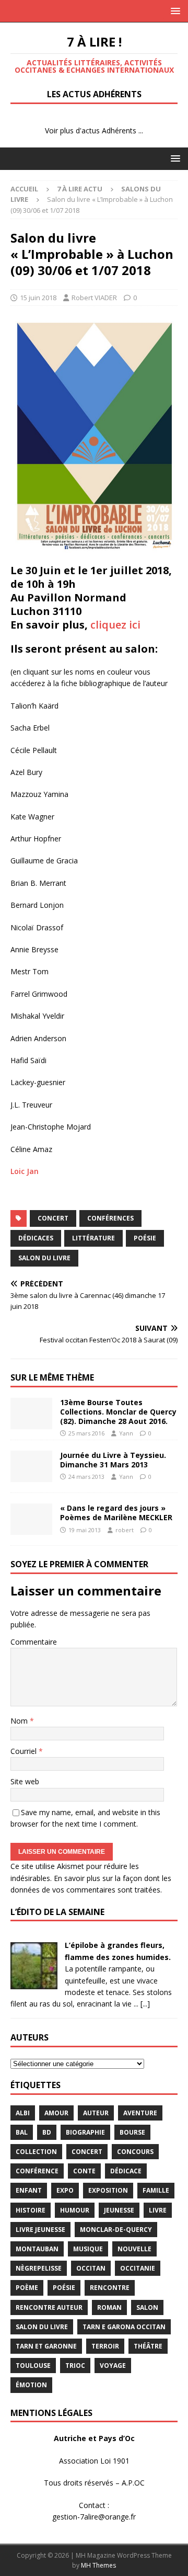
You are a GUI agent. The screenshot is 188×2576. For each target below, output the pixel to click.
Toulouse (33, 2366)
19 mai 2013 (85, 1530)
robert (125, 1530)
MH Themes (98, 2565)
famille (156, 2190)
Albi (23, 2113)
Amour (56, 2113)
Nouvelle (134, 2249)
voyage (113, 2366)
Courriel (25, 1751)
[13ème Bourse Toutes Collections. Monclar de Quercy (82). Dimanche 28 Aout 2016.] (31, 1414)
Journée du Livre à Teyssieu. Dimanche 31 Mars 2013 (113, 1460)
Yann (126, 1433)
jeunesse (119, 2210)
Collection (36, 2152)
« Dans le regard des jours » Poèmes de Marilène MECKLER (116, 1513)
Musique (88, 2249)
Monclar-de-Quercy (116, 2230)
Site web (25, 1781)
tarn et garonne (46, 2346)
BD (47, 2132)
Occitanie (138, 2268)
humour (75, 2210)
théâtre (148, 2346)
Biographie (85, 2132)
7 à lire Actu (80, 189)
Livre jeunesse (40, 2230)
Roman (109, 2307)
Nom (20, 1721)
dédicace (126, 2171)
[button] (174, 11)
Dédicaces (36, 1238)
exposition (108, 2190)
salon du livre (44, 1258)
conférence (37, 2171)
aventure (140, 2113)
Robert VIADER (94, 298)
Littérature (93, 1238)
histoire (31, 2210)
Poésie (145, 1238)
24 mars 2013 (86, 1477)
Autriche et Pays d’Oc (94, 2438)
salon (147, 2307)
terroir (105, 2346)
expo (65, 2190)
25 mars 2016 (86, 1433)
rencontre (110, 2288)
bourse (132, 2132)
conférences (110, 1218)
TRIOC (75, 2366)
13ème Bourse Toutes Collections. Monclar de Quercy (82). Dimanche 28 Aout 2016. (118, 1412)
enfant (29, 2190)
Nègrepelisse (39, 2268)
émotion (31, 2385)
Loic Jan (25, 1171)
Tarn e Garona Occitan (124, 2327)
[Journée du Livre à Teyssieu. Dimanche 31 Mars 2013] (31, 1466)
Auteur (96, 2113)
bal (22, 2132)
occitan (91, 2268)
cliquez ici (115, 625)
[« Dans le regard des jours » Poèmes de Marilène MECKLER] (31, 1519)
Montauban (37, 2249)
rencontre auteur (49, 2307)
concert (53, 1218)
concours (135, 2152)
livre (158, 2210)
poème (27, 2288)
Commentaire (34, 1642)
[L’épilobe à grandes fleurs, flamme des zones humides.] (34, 1983)
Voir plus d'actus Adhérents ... (94, 130)
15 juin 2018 (38, 298)
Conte (84, 2171)
